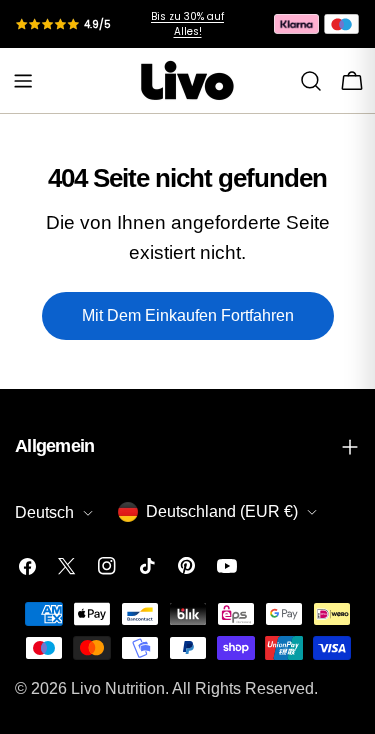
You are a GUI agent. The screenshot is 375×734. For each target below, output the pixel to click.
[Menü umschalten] (23, 81)
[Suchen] (311, 81)
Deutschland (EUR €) (222, 511)
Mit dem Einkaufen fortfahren (188, 315)
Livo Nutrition (118, 688)
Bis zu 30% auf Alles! (187, 24)
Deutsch (44, 512)
